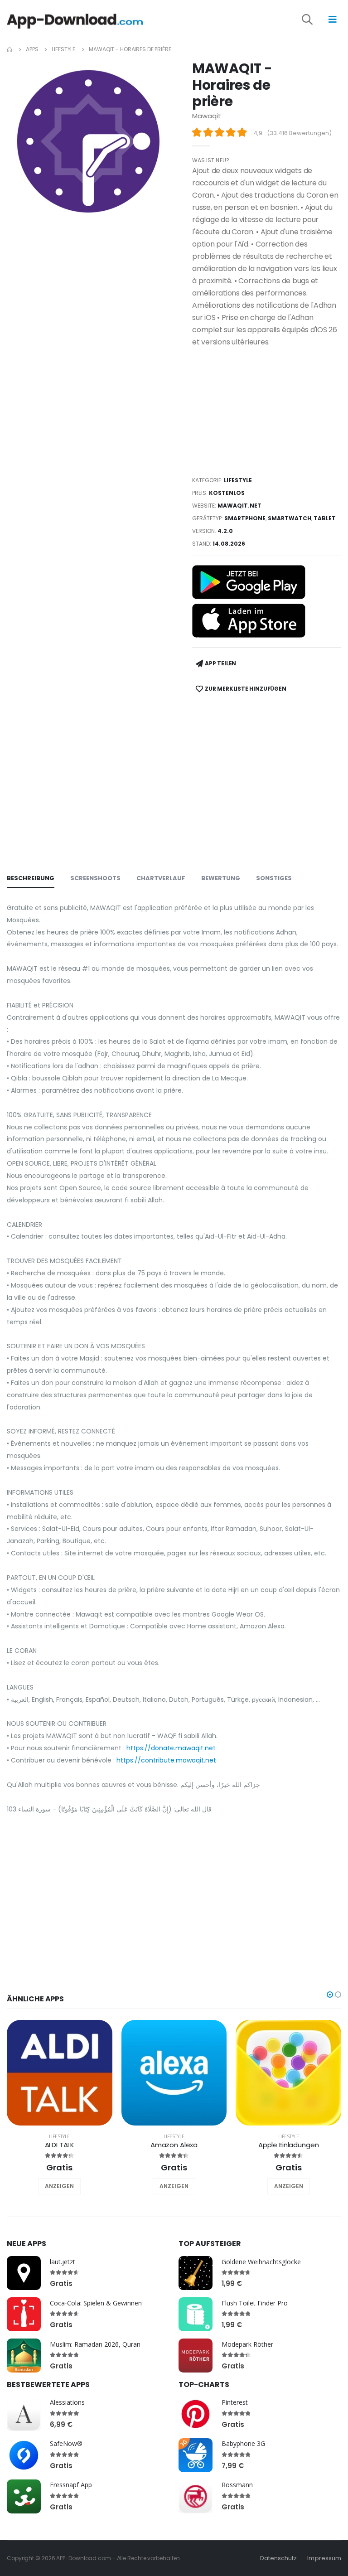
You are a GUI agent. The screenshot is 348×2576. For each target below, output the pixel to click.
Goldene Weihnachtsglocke (261, 2262)
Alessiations (67, 2402)
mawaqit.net (239, 506)
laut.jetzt (63, 2262)
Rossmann (237, 2485)
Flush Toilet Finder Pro (255, 2303)
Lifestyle (63, 49)
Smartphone (245, 518)
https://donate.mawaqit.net (171, 1748)
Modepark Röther (247, 2344)
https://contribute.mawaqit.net (166, 1760)
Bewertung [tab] (221, 878)
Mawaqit (207, 116)
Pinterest (235, 2402)
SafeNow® (66, 2443)
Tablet (325, 518)
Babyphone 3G (243, 2443)
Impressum (324, 2558)
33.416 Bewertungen (299, 133)
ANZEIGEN (59, 2186)
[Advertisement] (267, 412)
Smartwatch (290, 518)
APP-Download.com (83, 2558)
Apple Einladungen (288, 2145)
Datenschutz (279, 2558)
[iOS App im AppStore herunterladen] (249, 621)
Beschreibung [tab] (31, 878)
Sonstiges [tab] (274, 878)
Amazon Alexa (174, 2145)
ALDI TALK (60, 2145)
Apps (32, 49)
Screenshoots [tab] (95, 878)
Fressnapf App (71, 2485)
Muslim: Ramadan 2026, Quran (95, 2344)
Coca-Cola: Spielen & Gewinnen (96, 2303)
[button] (314, 21)
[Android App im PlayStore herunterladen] (249, 582)
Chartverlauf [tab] (161, 878)
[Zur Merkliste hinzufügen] (47, 2186)
